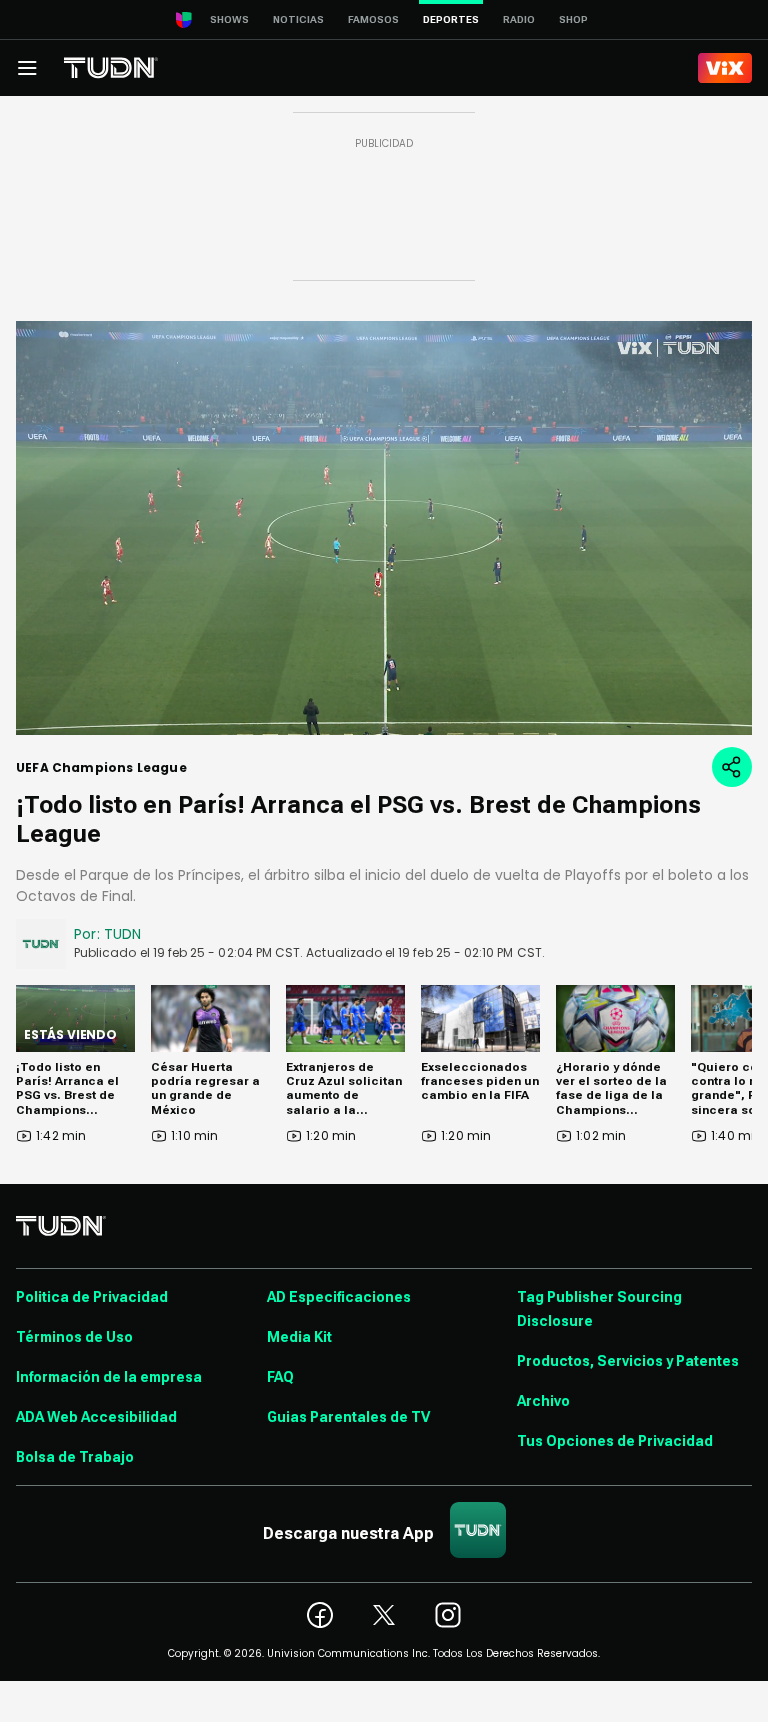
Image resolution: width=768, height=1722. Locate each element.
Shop (573, 19)
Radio (519, 19)
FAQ (280, 1377)
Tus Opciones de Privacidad (615, 1441)
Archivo (543, 1401)
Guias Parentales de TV (348, 1417)
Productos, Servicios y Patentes (628, 1361)
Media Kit (299, 1337)
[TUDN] (111, 68)
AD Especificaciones (339, 1297)
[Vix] (725, 68)
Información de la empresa (109, 1377)
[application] (384, 528)
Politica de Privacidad (92, 1297)
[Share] (732, 767)
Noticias (298, 19)
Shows (229, 19)
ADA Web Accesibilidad (96, 1417)
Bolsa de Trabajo (75, 1457)
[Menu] (27, 68)
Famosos (373, 19)
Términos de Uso (74, 1337)
